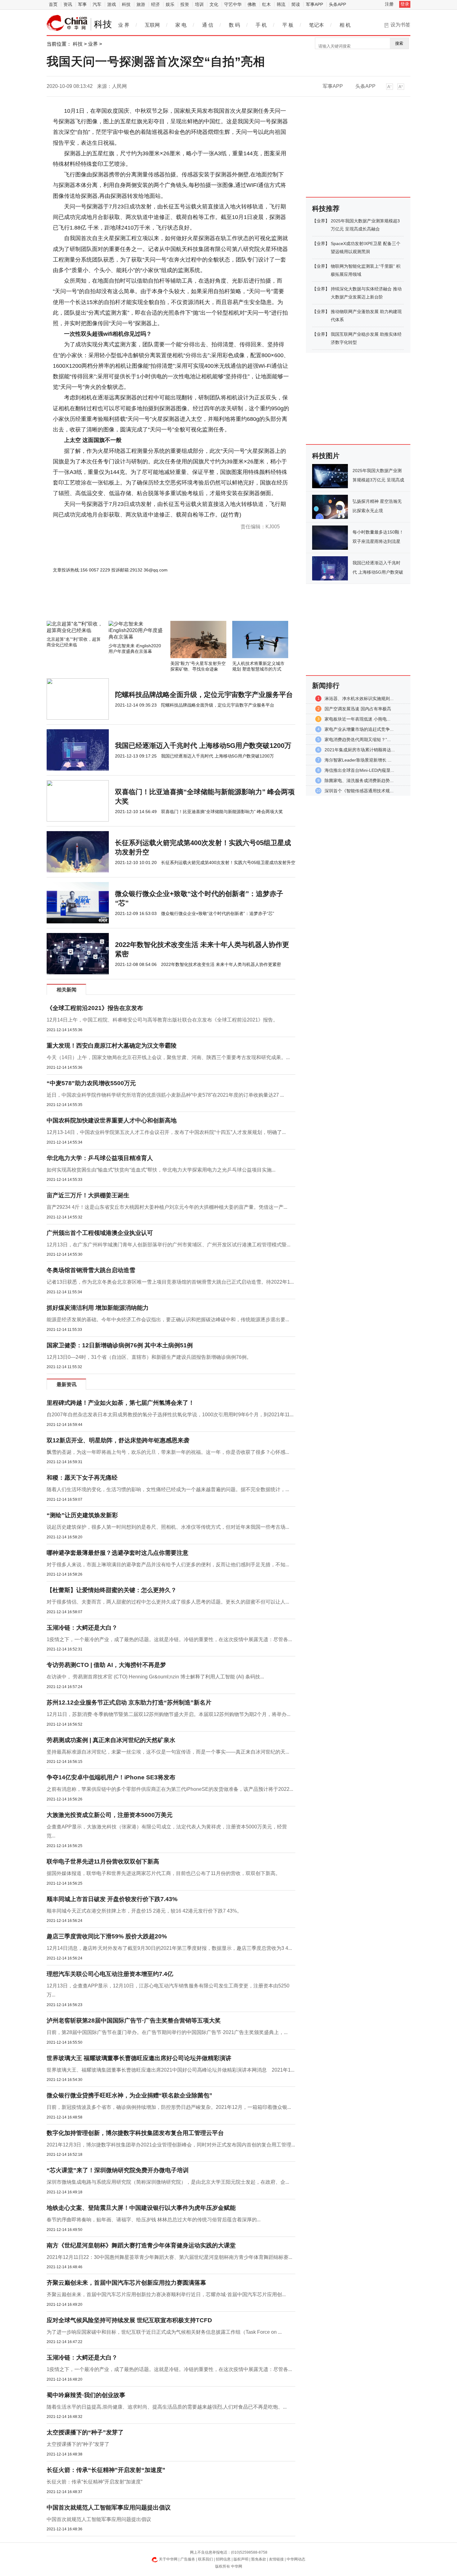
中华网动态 (296, 2559)
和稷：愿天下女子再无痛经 (82, 1478)
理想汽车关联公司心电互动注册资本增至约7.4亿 (110, 1974)
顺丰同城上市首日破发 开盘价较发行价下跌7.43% (112, 1899)
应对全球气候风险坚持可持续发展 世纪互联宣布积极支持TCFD (129, 2320)
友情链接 (276, 2559)
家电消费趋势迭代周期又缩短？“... (358, 740)
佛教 (252, 4)
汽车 (97, 4)
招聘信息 (223, 2559)
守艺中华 (233, 4)
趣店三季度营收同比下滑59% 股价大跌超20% (107, 1936)
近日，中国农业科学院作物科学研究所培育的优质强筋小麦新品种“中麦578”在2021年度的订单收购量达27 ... (165, 1095)
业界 (93, 44)
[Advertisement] (152, 604)
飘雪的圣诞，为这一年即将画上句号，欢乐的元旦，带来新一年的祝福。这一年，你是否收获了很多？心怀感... (168, 1452)
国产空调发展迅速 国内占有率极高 (358, 709)
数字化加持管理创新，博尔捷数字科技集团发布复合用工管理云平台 (135, 2133)
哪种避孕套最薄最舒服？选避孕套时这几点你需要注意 (118, 1553)
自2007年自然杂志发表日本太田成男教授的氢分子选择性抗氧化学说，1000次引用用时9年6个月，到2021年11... (170, 1415)
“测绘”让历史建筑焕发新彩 (82, 1515)
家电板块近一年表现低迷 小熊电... (358, 719)
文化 (214, 4)
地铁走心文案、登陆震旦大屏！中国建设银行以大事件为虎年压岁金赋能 (141, 2208)
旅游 (141, 4)
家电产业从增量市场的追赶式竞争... (359, 729)
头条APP (337, 4)
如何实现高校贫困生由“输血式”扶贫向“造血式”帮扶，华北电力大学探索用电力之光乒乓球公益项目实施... (161, 1170)
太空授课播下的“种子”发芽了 (85, 2432)
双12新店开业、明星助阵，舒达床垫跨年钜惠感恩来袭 (118, 1440)
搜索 (399, 43)
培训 (199, 4)
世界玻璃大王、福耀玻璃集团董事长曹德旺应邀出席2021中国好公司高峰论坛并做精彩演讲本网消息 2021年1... (171, 2070)
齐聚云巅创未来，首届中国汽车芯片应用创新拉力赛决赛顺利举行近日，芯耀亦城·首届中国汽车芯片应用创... (166, 2294)
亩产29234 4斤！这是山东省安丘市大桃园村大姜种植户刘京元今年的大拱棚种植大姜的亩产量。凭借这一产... (167, 1207)
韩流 (281, 4)
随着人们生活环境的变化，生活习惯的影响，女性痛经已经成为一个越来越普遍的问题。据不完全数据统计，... (168, 1489)
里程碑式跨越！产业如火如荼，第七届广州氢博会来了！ (120, 1403)
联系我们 (205, 2559)
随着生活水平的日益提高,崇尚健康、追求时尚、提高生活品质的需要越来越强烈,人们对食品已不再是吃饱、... (167, 2407)
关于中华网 (168, 2559)
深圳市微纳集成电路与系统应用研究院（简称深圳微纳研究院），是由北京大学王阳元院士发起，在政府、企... (168, 2182)
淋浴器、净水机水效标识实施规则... (359, 699)
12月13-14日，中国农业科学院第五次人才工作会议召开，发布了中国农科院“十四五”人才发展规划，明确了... (166, 1132)
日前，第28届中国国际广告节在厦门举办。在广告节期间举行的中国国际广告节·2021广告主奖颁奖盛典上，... (167, 2032)
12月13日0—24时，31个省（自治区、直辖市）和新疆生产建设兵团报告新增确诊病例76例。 (149, 1357)
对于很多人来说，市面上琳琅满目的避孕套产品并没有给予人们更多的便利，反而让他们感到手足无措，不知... (168, 1565)
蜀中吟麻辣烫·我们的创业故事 (86, 2395)
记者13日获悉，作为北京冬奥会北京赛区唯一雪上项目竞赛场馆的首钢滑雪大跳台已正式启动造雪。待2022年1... (170, 1282)
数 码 (234, 25)
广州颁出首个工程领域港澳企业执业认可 (100, 1233)
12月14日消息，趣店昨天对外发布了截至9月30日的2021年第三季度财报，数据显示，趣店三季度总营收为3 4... (169, 1948)
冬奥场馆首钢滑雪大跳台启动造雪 (91, 1270)
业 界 (124, 25)
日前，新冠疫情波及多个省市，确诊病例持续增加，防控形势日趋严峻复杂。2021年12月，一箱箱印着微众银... (169, 2107)
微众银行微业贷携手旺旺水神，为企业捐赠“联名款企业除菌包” (129, 2095)
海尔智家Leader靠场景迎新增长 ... (358, 760)
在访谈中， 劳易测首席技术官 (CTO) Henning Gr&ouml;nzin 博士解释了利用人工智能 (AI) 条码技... (155, 1677)
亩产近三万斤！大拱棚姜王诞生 (88, 1195)
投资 (185, 4)
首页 (53, 4)
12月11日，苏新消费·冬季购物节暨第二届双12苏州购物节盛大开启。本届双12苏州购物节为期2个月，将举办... (168, 1714)
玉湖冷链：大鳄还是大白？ (82, 1628)
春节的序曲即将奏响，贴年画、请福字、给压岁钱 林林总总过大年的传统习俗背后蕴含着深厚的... (154, 2220)
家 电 (181, 25)
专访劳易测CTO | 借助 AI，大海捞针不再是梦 (106, 1665)
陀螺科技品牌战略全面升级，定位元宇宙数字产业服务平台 (204, 695)
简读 (296, 4)
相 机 (345, 25)
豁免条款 (259, 2559)
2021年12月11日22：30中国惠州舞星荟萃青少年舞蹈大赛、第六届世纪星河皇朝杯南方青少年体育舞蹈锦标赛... (169, 2257)
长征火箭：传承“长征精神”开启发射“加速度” (106, 2470)
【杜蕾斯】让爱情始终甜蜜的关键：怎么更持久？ (112, 1590)
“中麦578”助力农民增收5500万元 (91, 1083)
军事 (82, 4)
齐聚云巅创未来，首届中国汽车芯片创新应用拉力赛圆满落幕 (126, 2283)
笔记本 (316, 25)
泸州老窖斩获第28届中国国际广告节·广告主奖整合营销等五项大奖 (134, 2021)
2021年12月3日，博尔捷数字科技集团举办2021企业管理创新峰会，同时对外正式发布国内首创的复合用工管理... (171, 2145)
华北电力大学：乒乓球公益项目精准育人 (100, 1158)
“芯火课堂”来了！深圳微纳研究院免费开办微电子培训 (118, 2170)
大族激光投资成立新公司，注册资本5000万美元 (110, 1815)
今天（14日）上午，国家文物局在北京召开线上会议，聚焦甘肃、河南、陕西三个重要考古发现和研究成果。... (168, 1057)
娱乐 (170, 4)
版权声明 (241, 2559)
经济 (155, 4)
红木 (266, 4)
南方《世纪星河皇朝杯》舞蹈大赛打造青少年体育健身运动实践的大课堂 (141, 2245)
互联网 (152, 25)
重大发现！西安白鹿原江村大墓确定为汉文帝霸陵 (112, 1046)
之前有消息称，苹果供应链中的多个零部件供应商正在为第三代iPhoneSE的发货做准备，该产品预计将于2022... (170, 1789)
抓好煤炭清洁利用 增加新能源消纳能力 (98, 1308)
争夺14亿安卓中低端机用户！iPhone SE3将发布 (111, 1777)
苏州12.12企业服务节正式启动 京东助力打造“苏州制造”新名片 (129, 1702)
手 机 (261, 25)
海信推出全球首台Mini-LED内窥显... (359, 770)
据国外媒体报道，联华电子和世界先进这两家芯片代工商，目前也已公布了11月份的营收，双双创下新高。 (164, 1873)
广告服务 (188, 2559)
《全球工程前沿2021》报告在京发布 (95, 1008)
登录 (405, 4)
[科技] (67, 23)
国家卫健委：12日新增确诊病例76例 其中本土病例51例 (120, 1345)
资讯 (68, 4)
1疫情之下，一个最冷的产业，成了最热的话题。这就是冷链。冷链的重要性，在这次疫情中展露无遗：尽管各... (169, 1639)
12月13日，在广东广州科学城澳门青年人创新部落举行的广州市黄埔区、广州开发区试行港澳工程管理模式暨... (168, 1245)
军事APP (314, 4)
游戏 (112, 4)
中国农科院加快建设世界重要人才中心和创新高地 (112, 1120)
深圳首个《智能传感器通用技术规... (359, 791)
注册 (389, 4)
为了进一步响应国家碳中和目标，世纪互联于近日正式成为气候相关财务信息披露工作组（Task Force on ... (164, 2332)
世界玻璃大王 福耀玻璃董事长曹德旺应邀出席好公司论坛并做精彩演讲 (139, 2058)
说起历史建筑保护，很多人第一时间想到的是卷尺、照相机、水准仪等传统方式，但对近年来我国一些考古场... (168, 1527)
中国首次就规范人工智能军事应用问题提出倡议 (109, 2508)
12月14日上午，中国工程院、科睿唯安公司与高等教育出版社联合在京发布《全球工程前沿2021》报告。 (162, 1020)
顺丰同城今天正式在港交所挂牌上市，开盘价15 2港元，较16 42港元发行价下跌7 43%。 (144, 1911)
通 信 (208, 25)
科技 (126, 4)
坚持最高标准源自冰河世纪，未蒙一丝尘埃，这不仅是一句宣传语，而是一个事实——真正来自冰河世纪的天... (168, 1752)
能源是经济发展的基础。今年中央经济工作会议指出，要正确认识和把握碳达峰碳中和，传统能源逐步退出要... (168, 1320)
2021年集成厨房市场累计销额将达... (360, 750)
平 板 (288, 25)
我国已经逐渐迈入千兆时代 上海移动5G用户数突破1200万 (203, 746)
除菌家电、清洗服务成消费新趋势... (359, 781)
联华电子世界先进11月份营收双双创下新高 (103, 1861)
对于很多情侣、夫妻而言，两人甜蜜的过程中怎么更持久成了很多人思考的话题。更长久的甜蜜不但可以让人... (168, 1602)
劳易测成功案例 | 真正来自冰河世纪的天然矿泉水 (111, 1740)
